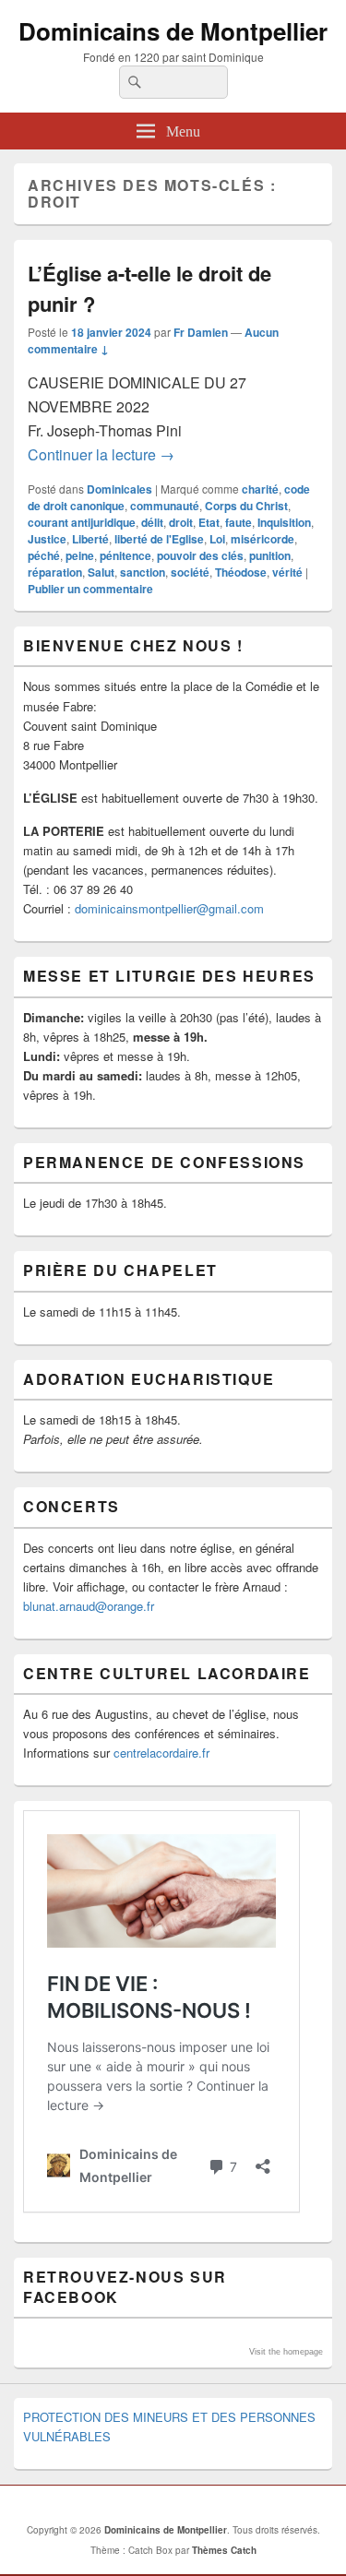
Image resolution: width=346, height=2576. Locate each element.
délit (152, 522)
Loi (217, 539)
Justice (47, 539)
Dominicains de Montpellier (173, 31)
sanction (143, 572)
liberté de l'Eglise (159, 539)
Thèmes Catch (224, 2550)
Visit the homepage (286, 2352)
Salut (101, 572)
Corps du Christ (246, 506)
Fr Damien (201, 332)
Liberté (90, 539)
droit (181, 522)
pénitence (125, 555)
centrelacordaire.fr (161, 1753)
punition (270, 555)
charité (260, 489)
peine (80, 555)
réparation (55, 572)
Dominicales (119, 489)
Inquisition (284, 522)
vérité (287, 572)
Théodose (241, 572)
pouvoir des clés (200, 555)
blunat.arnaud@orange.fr (89, 1606)
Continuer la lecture (101, 454)
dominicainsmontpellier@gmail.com (169, 908)
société (190, 572)
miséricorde (262, 539)
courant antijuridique (82, 522)
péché (44, 555)
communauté (165, 506)
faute (239, 522)
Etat (209, 522)
